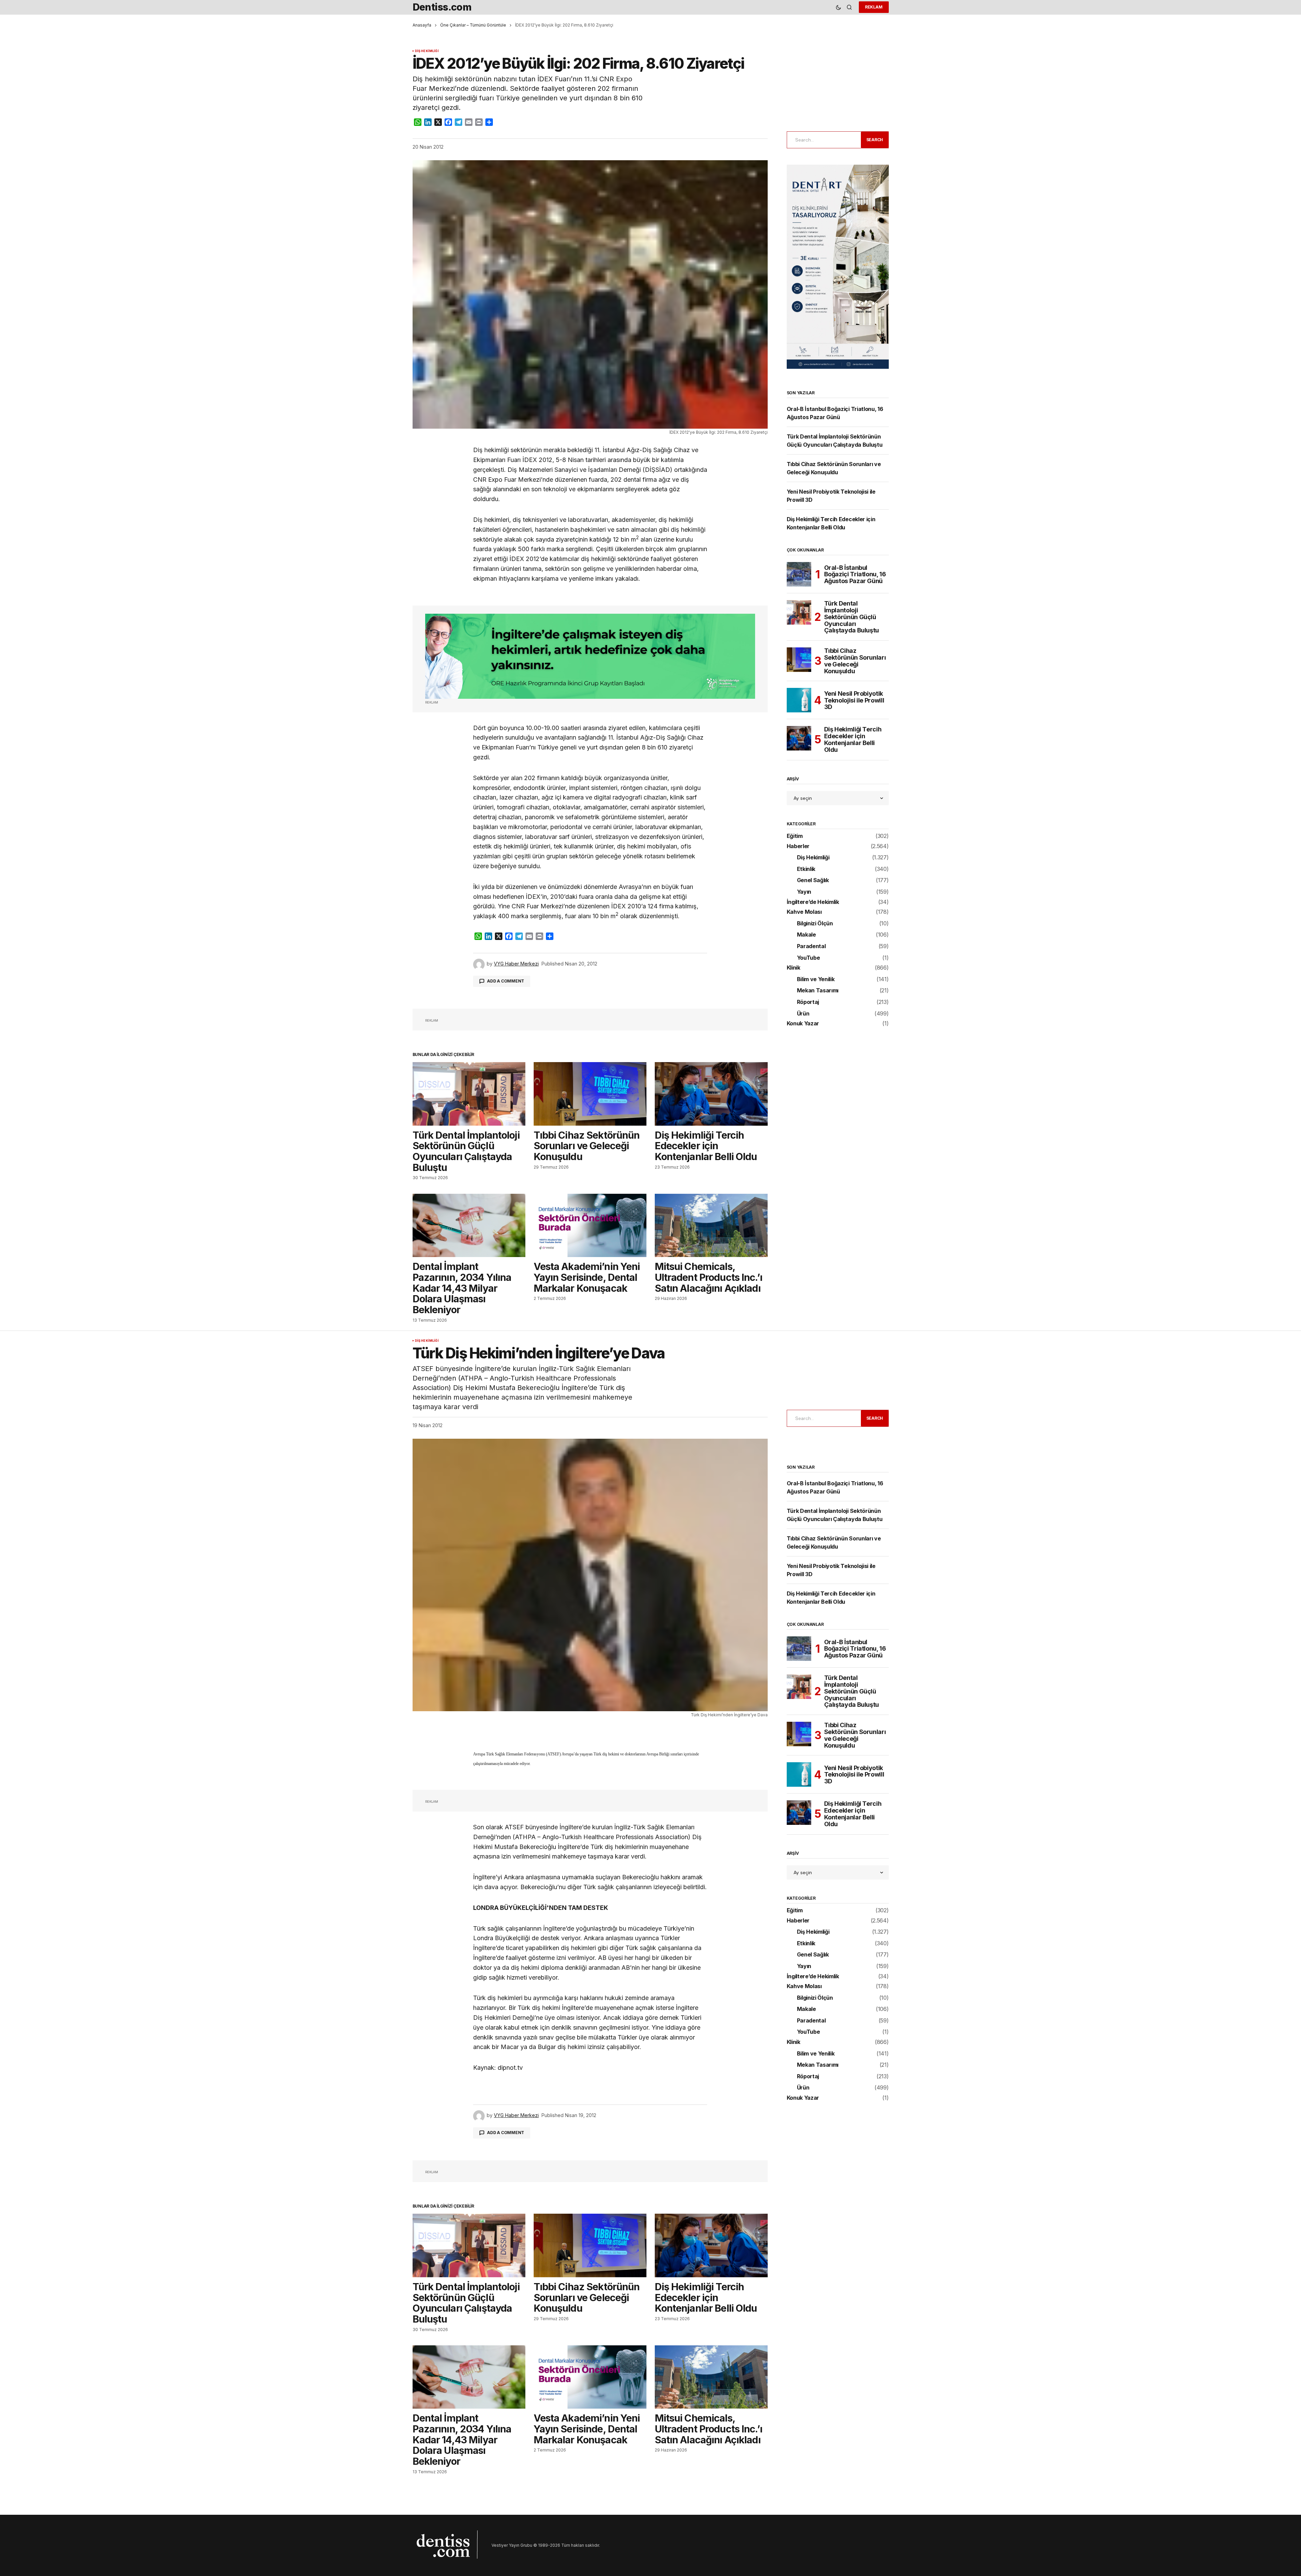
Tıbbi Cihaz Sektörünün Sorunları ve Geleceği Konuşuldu (855, 661)
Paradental (811, 946)
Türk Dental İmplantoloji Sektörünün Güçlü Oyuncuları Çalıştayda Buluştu (852, 617)
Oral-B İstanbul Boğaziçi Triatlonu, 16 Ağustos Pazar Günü (855, 574)
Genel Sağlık (813, 880)
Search (875, 140)
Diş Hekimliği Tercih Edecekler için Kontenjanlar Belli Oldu (853, 739)
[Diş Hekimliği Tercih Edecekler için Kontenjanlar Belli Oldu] (711, 1094)
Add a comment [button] (506, 981)
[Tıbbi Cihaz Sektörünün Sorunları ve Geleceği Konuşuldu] (590, 1094)
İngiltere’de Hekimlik (813, 902)
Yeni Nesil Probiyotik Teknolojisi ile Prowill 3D (854, 700)
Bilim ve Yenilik (816, 979)
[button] (838, 7)
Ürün (803, 1014)
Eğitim (795, 836)
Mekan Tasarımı (818, 991)
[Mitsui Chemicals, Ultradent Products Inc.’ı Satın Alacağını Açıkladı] (711, 1226)
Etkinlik (806, 869)
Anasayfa (422, 25)
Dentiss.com (442, 7)
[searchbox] (823, 140)
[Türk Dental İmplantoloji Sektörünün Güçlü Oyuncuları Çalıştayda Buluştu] (469, 1094)
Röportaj (808, 1002)
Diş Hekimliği (427, 51)
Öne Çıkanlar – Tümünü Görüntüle (473, 25)
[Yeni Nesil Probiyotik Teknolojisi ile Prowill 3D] (799, 700)
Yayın (804, 892)
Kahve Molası (804, 912)
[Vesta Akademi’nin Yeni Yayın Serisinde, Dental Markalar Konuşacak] (590, 1226)
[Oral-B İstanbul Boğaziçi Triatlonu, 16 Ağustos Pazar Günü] (799, 574)
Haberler (798, 846)
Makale (806, 935)
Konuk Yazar (803, 1024)
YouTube (808, 958)
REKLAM (874, 7)
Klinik (794, 968)
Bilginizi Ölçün (815, 924)
